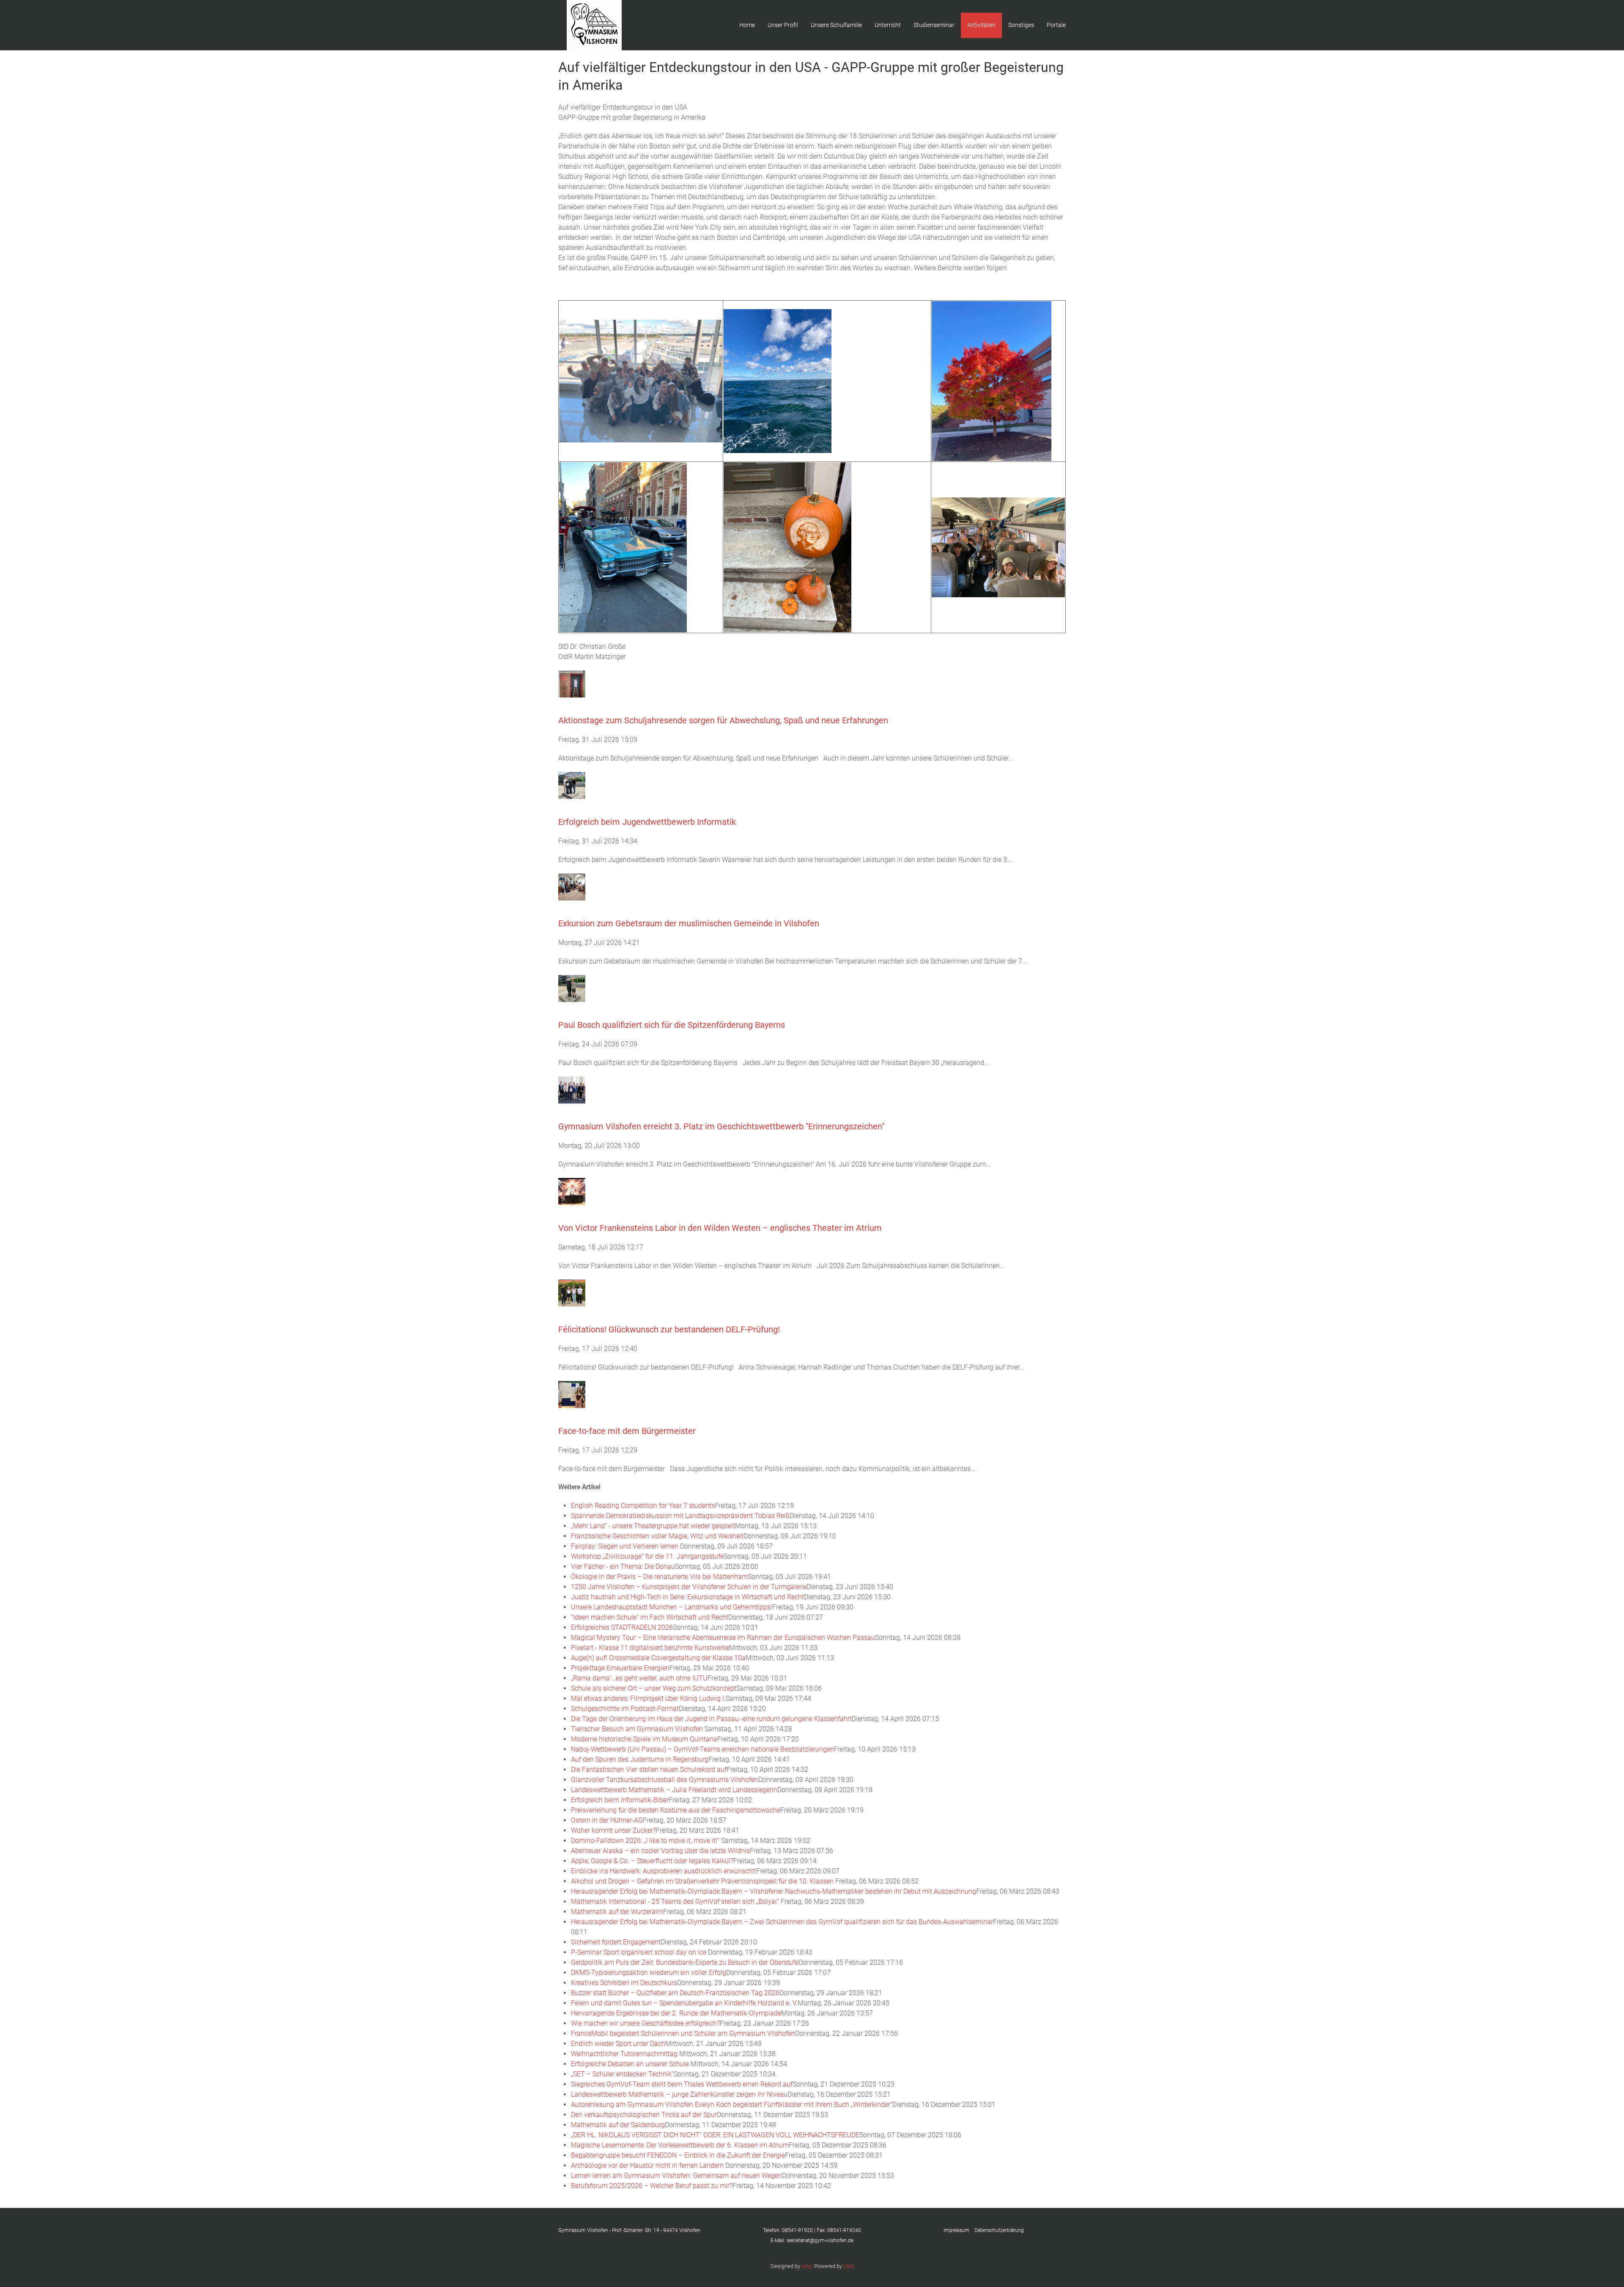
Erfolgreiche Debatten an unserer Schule (631, 2064)
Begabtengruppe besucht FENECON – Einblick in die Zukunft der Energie (678, 2155)
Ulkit (849, 2266)
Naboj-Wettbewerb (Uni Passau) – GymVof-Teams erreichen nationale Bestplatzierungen (702, 1749)
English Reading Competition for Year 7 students (643, 1506)
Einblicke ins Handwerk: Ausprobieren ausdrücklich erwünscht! (664, 1871)
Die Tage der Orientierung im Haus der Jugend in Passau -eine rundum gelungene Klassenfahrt (711, 1719)
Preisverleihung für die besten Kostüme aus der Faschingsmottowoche (676, 1810)
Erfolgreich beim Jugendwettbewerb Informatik (647, 822)
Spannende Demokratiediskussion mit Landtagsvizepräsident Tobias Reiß (680, 1516)
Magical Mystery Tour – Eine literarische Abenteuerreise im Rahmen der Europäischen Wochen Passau (723, 1638)
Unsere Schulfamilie (836, 25)
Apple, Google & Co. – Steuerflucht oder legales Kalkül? (652, 1861)
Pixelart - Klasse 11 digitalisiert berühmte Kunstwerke (650, 1648)
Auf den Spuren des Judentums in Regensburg (640, 1759)
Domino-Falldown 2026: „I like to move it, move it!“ (646, 1841)
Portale (1056, 25)
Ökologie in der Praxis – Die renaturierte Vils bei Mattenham (659, 1577)
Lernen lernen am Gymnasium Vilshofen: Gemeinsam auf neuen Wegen (676, 2176)
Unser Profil (783, 25)
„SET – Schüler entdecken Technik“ (622, 2074)
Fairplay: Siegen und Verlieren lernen (625, 1546)
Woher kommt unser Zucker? (613, 1830)
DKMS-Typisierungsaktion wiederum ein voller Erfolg (649, 1973)
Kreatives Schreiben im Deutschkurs (624, 1983)
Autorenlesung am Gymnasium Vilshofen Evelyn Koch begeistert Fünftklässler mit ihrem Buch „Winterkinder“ (732, 2104)
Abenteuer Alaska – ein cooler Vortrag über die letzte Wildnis (660, 1851)
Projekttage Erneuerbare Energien (620, 1668)
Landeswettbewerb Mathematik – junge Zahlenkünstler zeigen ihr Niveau (679, 2094)
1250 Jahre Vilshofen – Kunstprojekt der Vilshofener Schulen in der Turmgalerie (689, 1587)
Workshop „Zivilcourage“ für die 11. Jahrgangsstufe (647, 1556)
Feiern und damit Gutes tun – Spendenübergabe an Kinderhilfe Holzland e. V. (684, 2003)
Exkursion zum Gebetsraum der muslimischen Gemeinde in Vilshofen (689, 923)
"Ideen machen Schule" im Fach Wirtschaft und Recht (650, 1617)
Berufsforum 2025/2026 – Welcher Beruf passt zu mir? (652, 2186)
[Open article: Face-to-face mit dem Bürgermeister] (572, 1394)
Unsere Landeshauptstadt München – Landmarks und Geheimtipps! (672, 1607)
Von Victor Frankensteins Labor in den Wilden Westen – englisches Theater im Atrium (720, 1228)
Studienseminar (934, 25)
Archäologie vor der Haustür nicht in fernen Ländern (648, 2165)
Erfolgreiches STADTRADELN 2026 (622, 1627)
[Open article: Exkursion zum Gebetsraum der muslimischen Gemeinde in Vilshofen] (572, 886)
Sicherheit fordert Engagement (616, 1942)
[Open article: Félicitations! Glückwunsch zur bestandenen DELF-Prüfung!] (572, 1292)
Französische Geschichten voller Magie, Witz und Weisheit (657, 1536)
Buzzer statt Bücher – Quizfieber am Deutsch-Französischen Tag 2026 (675, 1993)
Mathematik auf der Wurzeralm (617, 1912)
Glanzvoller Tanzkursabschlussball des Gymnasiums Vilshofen (665, 1780)
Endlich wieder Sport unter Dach (618, 2044)
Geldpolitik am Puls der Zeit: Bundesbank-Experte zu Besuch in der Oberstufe (685, 1962)
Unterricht (888, 25)
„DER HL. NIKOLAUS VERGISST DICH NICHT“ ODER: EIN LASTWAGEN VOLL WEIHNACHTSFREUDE (715, 2135)
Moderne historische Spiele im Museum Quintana (644, 1739)
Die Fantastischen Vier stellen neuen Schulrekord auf (649, 1769)
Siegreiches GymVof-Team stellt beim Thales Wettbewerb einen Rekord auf (682, 2084)
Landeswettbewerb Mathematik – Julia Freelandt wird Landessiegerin (674, 1790)
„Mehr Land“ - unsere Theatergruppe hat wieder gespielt (653, 1526)
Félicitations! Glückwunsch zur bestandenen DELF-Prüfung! (669, 1329)
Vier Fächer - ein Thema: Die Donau (623, 1566)
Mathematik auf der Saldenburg (618, 2125)
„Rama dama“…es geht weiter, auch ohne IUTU (639, 1678)
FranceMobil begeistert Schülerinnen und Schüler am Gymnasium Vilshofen (683, 2033)
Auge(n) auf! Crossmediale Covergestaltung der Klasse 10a (658, 1658)
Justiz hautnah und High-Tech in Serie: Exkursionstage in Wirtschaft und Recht (687, 1597)
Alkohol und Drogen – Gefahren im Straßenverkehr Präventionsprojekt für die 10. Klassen (703, 1881)
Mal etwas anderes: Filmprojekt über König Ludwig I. (648, 1698)
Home (747, 25)
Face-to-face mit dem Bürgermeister (627, 1431)
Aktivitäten (981, 25)
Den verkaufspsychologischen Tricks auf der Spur (644, 2115)
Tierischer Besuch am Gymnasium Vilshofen (638, 1729)
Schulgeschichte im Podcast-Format (625, 1709)
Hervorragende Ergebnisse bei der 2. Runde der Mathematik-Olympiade (676, 2013)
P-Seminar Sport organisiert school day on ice (639, 1952)
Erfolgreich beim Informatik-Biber (620, 1800)
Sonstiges (1021, 25)
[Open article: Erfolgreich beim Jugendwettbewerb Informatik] (572, 785)
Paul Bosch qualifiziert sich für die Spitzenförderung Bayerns (672, 1025)
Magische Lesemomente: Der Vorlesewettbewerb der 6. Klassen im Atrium (680, 2145)
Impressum (959, 2230)
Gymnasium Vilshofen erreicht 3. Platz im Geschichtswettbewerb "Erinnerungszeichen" (721, 1126)
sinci (807, 2266)
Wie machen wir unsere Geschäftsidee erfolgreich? (645, 2023)
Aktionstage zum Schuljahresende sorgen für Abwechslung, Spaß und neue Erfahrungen (723, 720)
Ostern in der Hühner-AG (607, 1820)
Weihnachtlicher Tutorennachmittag (625, 2054)
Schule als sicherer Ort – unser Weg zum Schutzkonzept (654, 1688)
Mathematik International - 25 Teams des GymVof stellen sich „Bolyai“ (676, 1901)
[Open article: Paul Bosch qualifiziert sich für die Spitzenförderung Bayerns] (572, 988)
